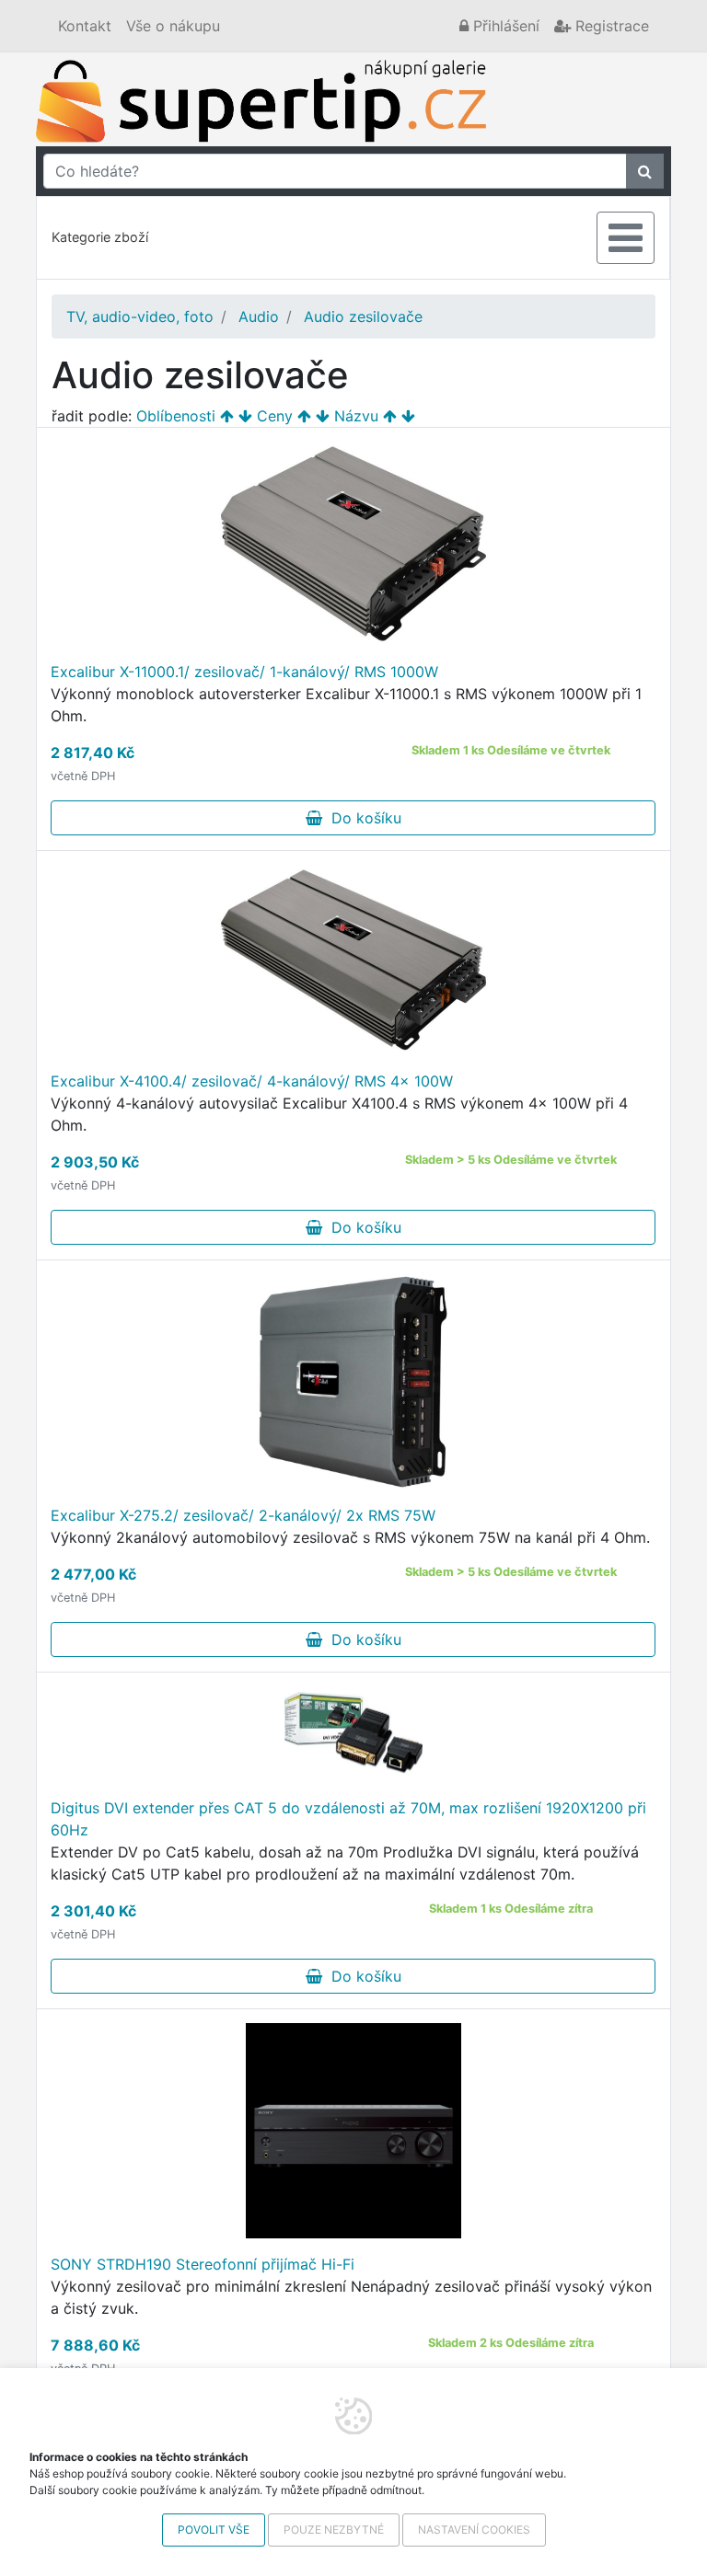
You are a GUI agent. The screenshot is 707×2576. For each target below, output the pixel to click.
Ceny (275, 416)
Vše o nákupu (173, 26)
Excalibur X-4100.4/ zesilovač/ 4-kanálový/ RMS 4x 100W (252, 1081)
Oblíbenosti (176, 416)
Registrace (610, 26)
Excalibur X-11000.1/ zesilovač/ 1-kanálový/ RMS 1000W (244, 672)
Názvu (356, 416)
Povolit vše (214, 2530)
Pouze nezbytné (334, 2530)
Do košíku (362, 818)
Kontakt (85, 26)
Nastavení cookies (474, 2530)
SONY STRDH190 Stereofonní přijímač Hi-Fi (203, 2264)
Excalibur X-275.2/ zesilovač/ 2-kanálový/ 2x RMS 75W (243, 1515)
